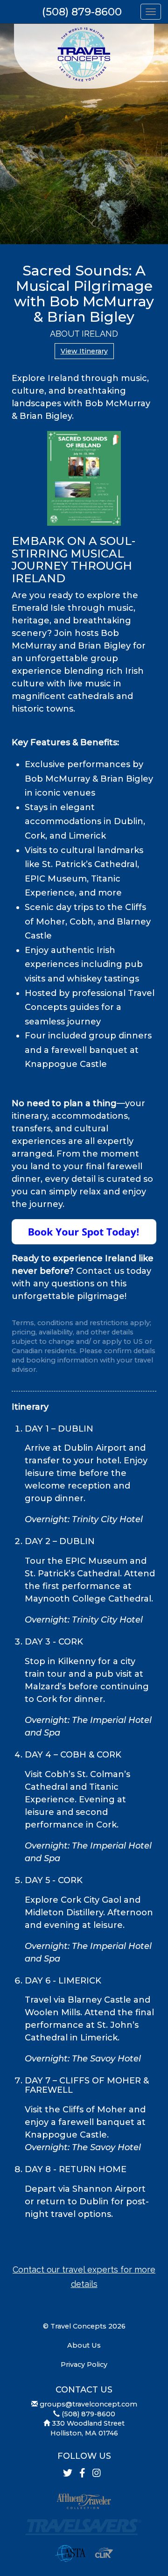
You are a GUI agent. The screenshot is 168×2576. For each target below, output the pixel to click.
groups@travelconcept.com (88, 2404)
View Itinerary (84, 351)
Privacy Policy (84, 2364)
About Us (84, 2345)
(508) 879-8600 (82, 12)
